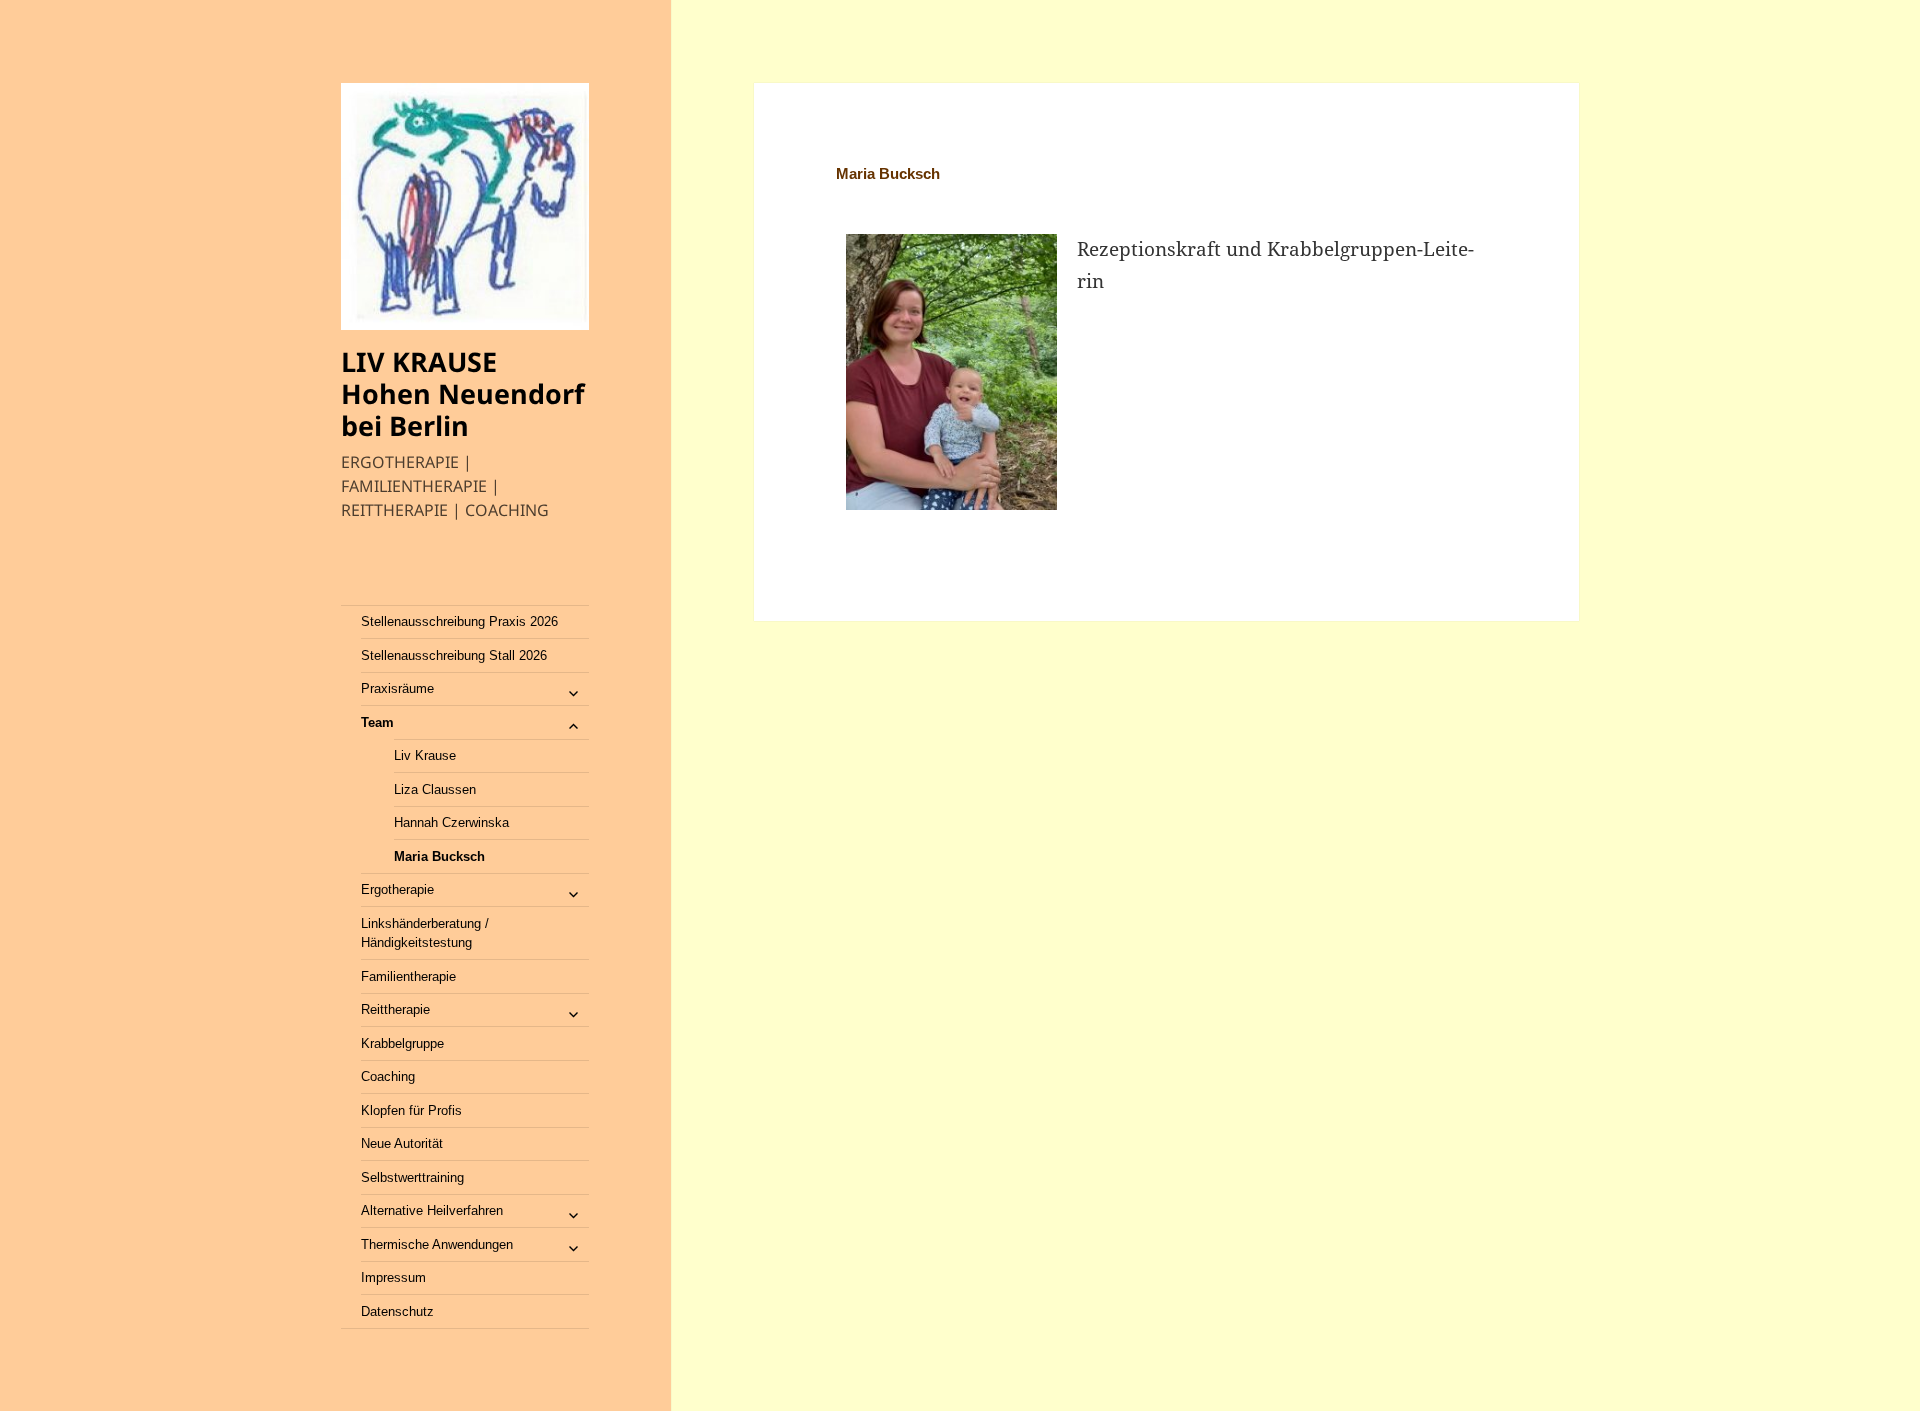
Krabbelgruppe (402, 1043)
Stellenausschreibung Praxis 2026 (459, 621)
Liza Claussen (435, 789)
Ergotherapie (397, 889)
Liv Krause (425, 755)
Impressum (393, 1277)
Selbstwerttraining (412, 1177)
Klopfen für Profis (411, 1110)
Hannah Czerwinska (451, 822)
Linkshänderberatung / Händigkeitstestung (425, 933)
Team (377, 722)
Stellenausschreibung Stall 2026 (454, 655)
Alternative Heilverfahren (432, 1210)
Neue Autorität (402, 1143)
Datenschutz (397, 1311)
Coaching (388, 1076)
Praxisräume (397, 688)
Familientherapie (408, 976)
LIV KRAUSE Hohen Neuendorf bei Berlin (462, 393)
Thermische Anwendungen (437, 1244)
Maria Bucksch (439, 856)
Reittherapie (395, 1009)
